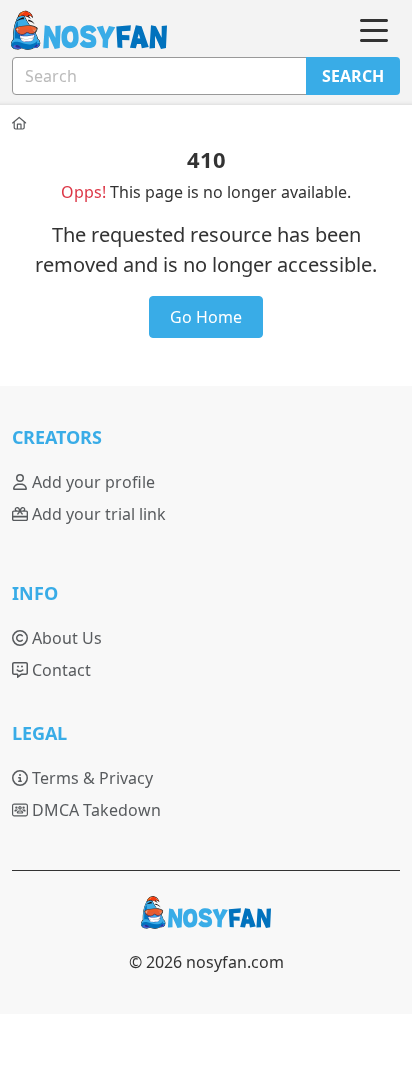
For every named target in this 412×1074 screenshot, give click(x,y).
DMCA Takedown (94, 810)
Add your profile (91, 482)
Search (353, 76)
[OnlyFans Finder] (206, 921)
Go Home (206, 317)
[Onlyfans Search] (77, 31)
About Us (65, 638)
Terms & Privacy (90, 778)
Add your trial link (97, 514)
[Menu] (374, 31)
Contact (59, 670)
